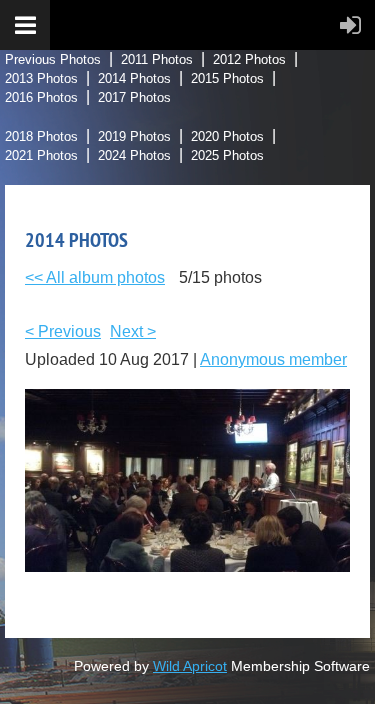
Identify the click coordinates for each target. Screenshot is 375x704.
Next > (133, 331)
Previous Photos (53, 59)
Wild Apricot (190, 666)
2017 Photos (134, 97)
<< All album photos (95, 277)
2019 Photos (134, 136)
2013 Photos (41, 78)
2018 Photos (41, 136)
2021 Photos (41, 155)
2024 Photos (134, 155)
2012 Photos (249, 59)
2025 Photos (227, 155)
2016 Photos (41, 97)
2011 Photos (157, 59)
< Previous (63, 331)
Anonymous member (273, 359)
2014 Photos (134, 78)
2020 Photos (227, 136)
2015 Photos (227, 78)
